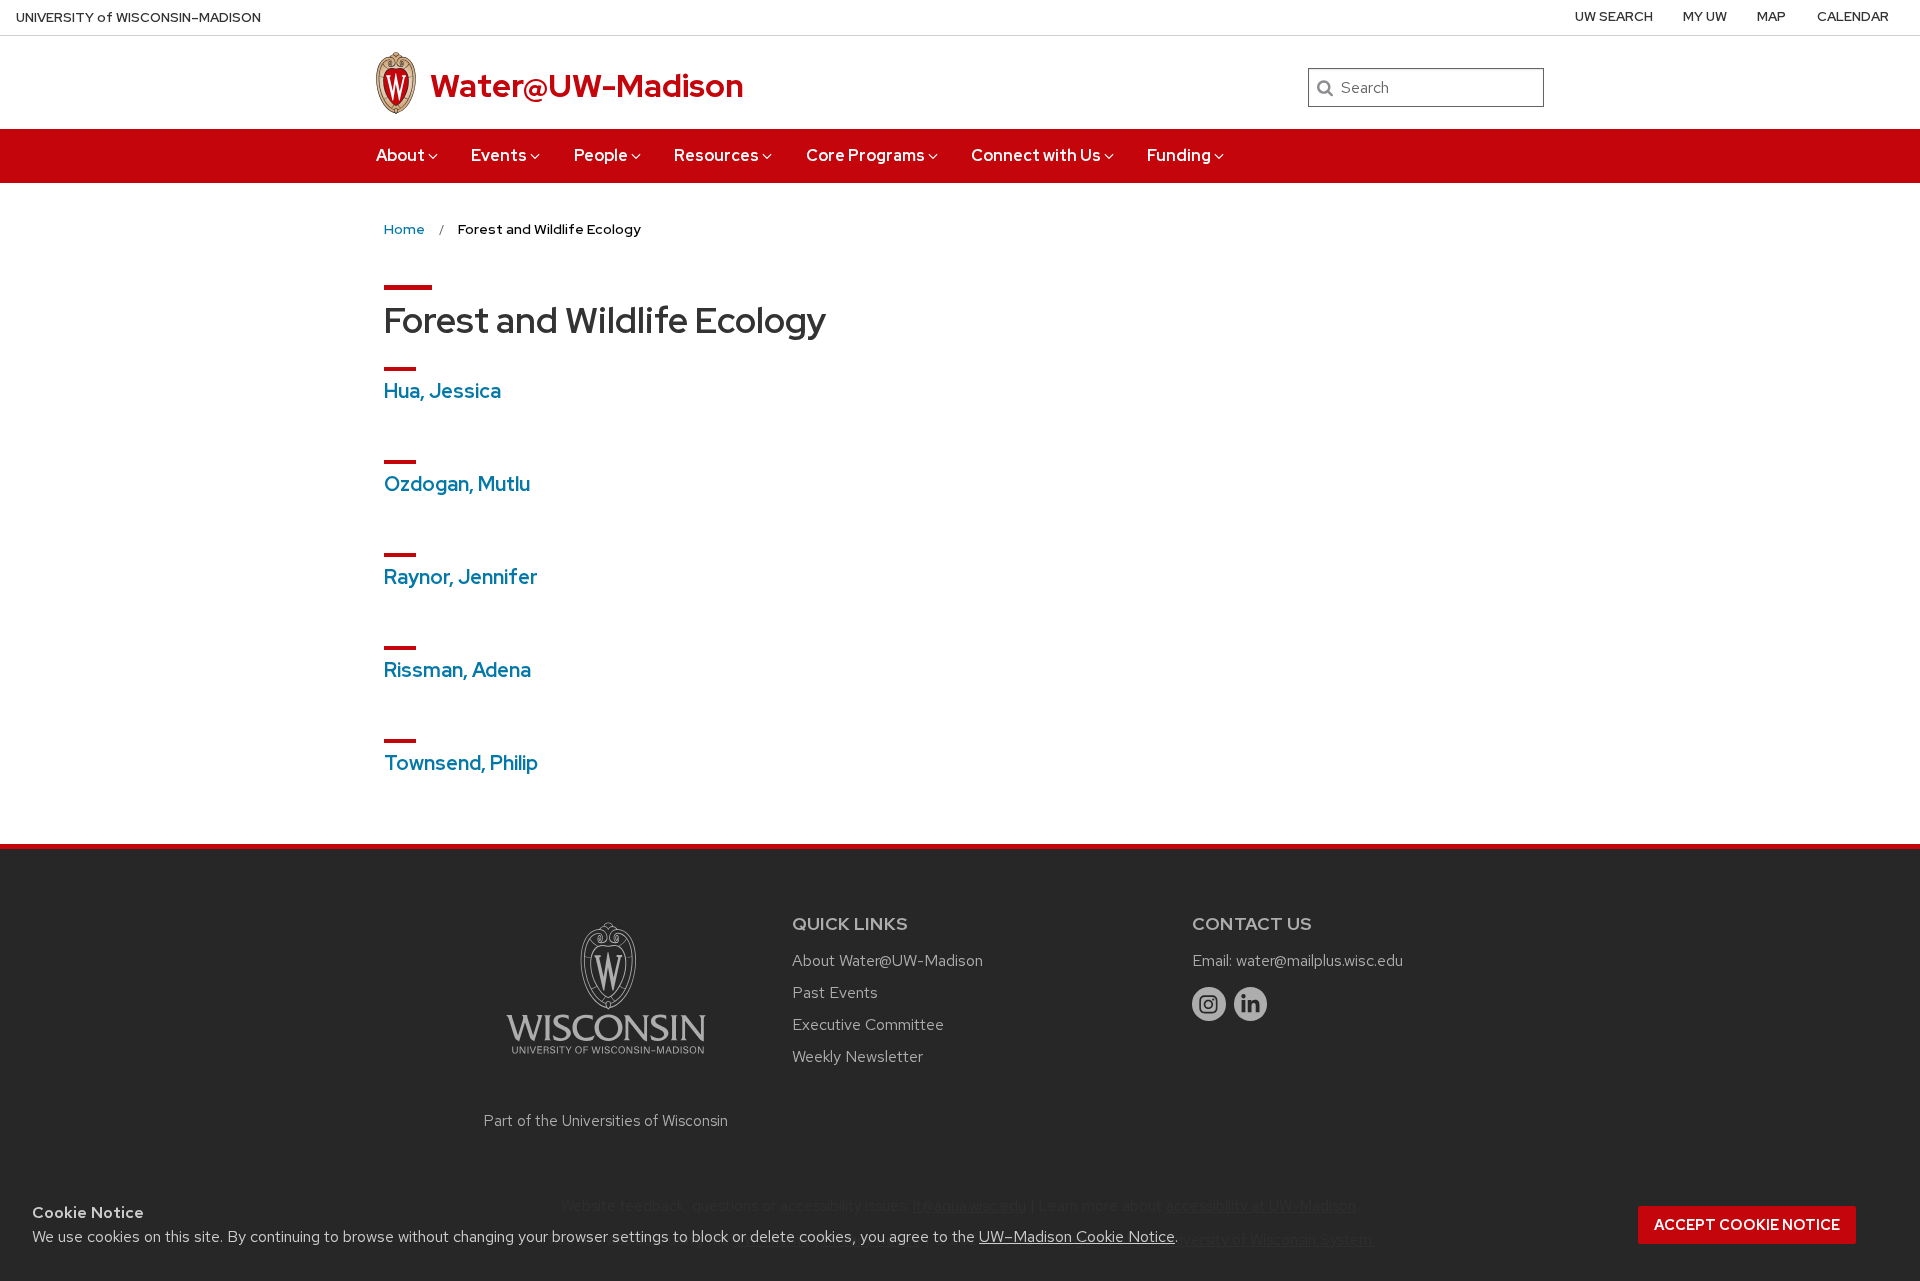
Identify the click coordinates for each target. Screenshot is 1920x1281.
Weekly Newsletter (857, 1056)
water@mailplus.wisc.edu (1319, 960)
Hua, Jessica (442, 391)
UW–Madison (138, 17)
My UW (1705, 16)
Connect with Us (1036, 155)
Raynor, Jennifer (461, 577)
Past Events (835, 992)
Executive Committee (868, 1024)
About (400, 155)
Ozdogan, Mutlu (457, 484)
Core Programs (865, 155)
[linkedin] (1251, 1004)
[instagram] (1209, 1004)
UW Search (1614, 16)
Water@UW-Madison (587, 85)
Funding (1179, 155)
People (601, 155)
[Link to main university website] (606, 1057)
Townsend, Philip (461, 763)
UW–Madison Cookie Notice (1077, 1236)
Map (1771, 16)
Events (499, 155)
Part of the (606, 1121)
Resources (716, 155)
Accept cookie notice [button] (1747, 1225)
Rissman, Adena (457, 670)
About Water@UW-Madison (887, 960)
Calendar (1853, 16)
